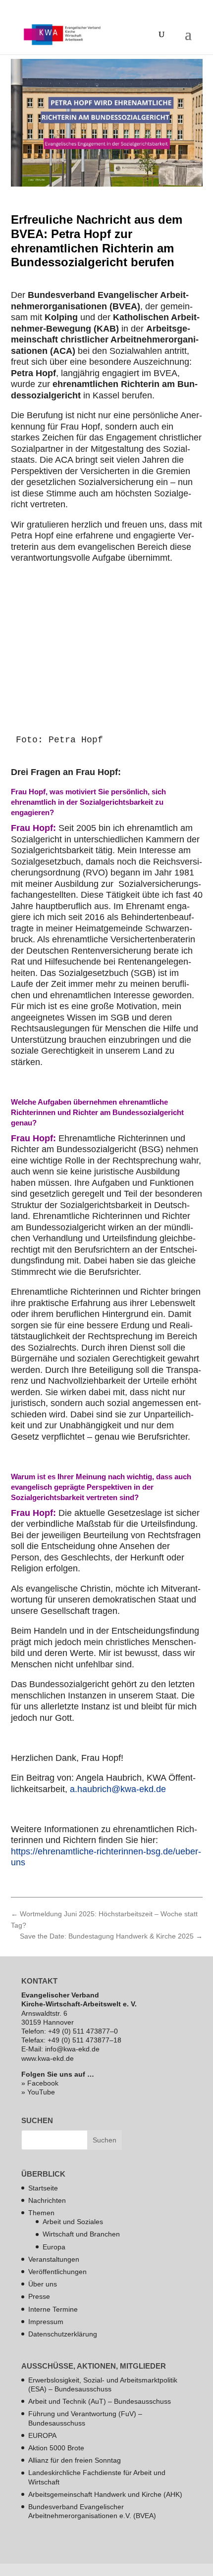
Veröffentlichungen (57, 2272)
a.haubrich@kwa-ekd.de (118, 1789)
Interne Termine (53, 2309)
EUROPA (42, 2435)
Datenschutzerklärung (63, 2334)
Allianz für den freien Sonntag (75, 2460)
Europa (54, 2246)
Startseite (43, 2187)
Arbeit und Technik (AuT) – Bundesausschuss (100, 2401)
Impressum (46, 2322)
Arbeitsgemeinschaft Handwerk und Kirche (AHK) (105, 2494)
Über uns (43, 2284)
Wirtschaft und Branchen (81, 2234)
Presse (39, 2296)
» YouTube (38, 2092)
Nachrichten (47, 2200)
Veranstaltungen (54, 2259)
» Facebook (40, 2083)
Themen (41, 2213)
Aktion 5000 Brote (56, 2448)
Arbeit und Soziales (73, 2222)
